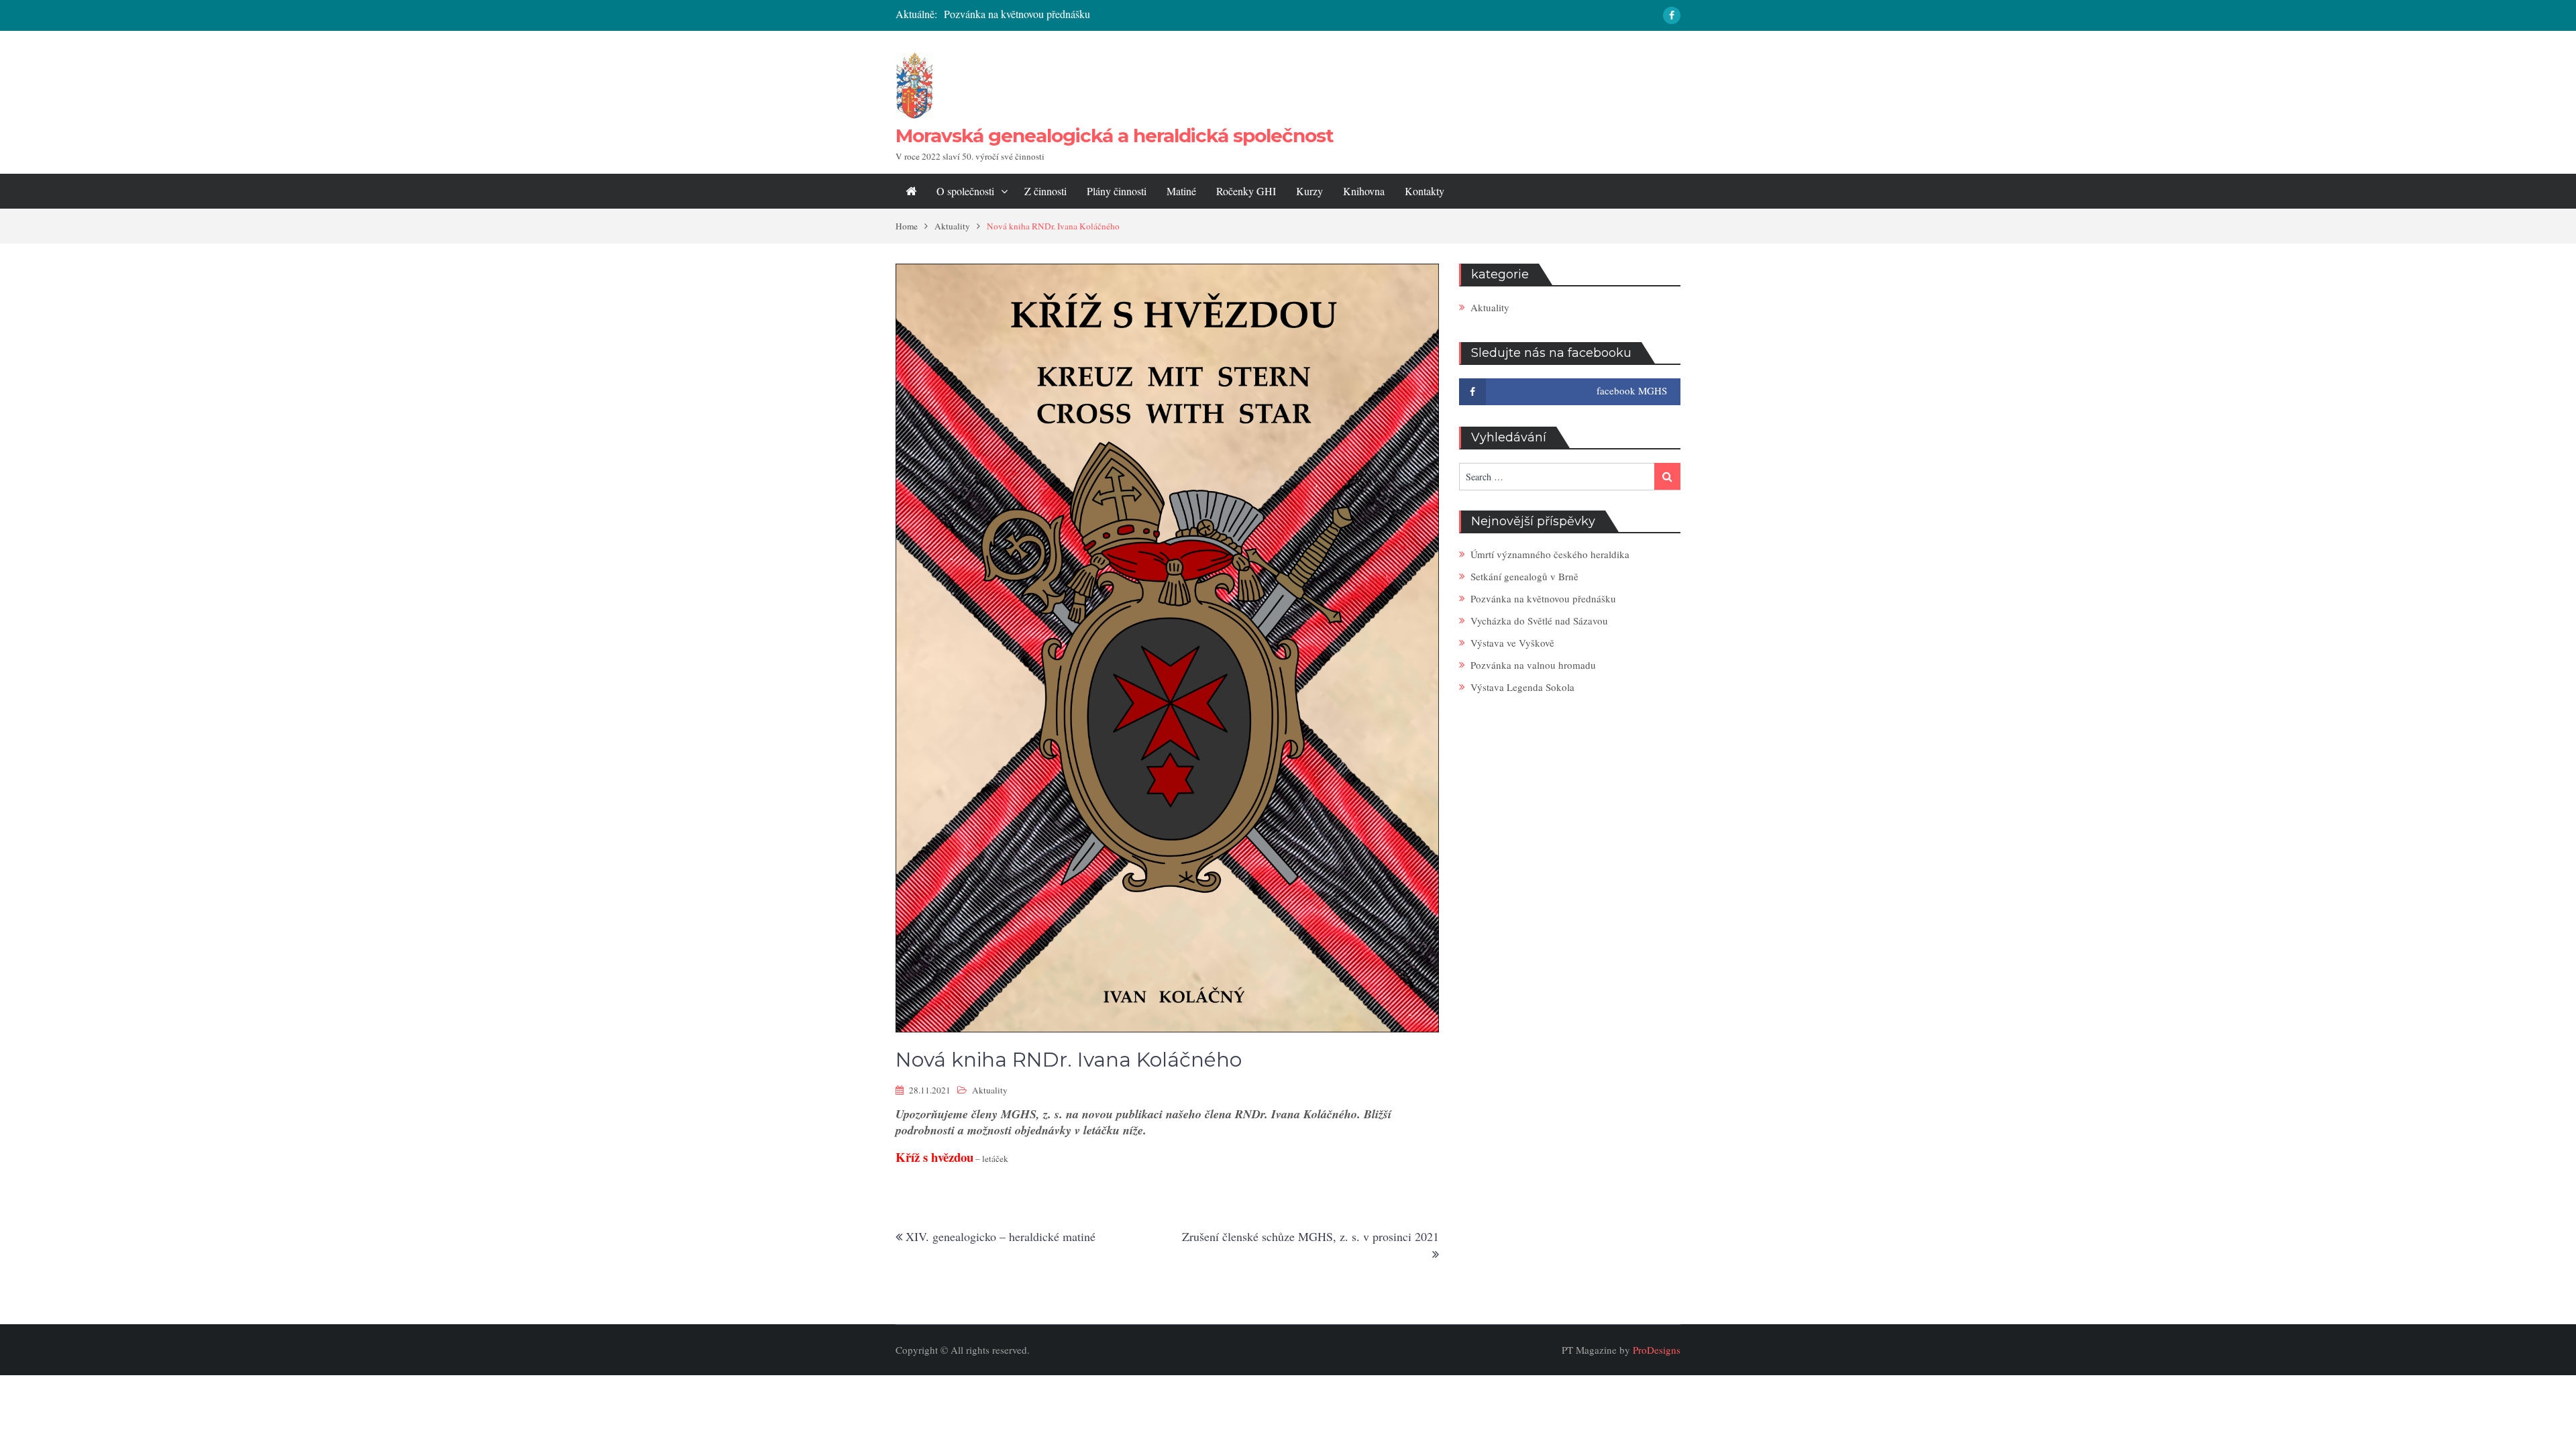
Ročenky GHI (1246, 191)
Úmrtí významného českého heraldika (1550, 554)
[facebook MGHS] (1672, 15)
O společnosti (965, 191)
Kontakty (1425, 191)
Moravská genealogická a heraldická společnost (1115, 136)
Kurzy (1309, 191)
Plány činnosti (1117, 191)
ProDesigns (1657, 1350)
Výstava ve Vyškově (1512, 643)
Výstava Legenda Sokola (1522, 687)
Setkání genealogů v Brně (1524, 576)
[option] (1155, 14)
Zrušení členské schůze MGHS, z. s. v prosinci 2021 (1310, 1236)
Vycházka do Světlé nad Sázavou (1539, 621)
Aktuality (990, 1090)
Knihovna (1364, 191)
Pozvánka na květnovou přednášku (1017, 14)
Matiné (1181, 191)
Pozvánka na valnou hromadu (1533, 665)
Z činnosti (1045, 191)
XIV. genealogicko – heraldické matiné (1001, 1236)
